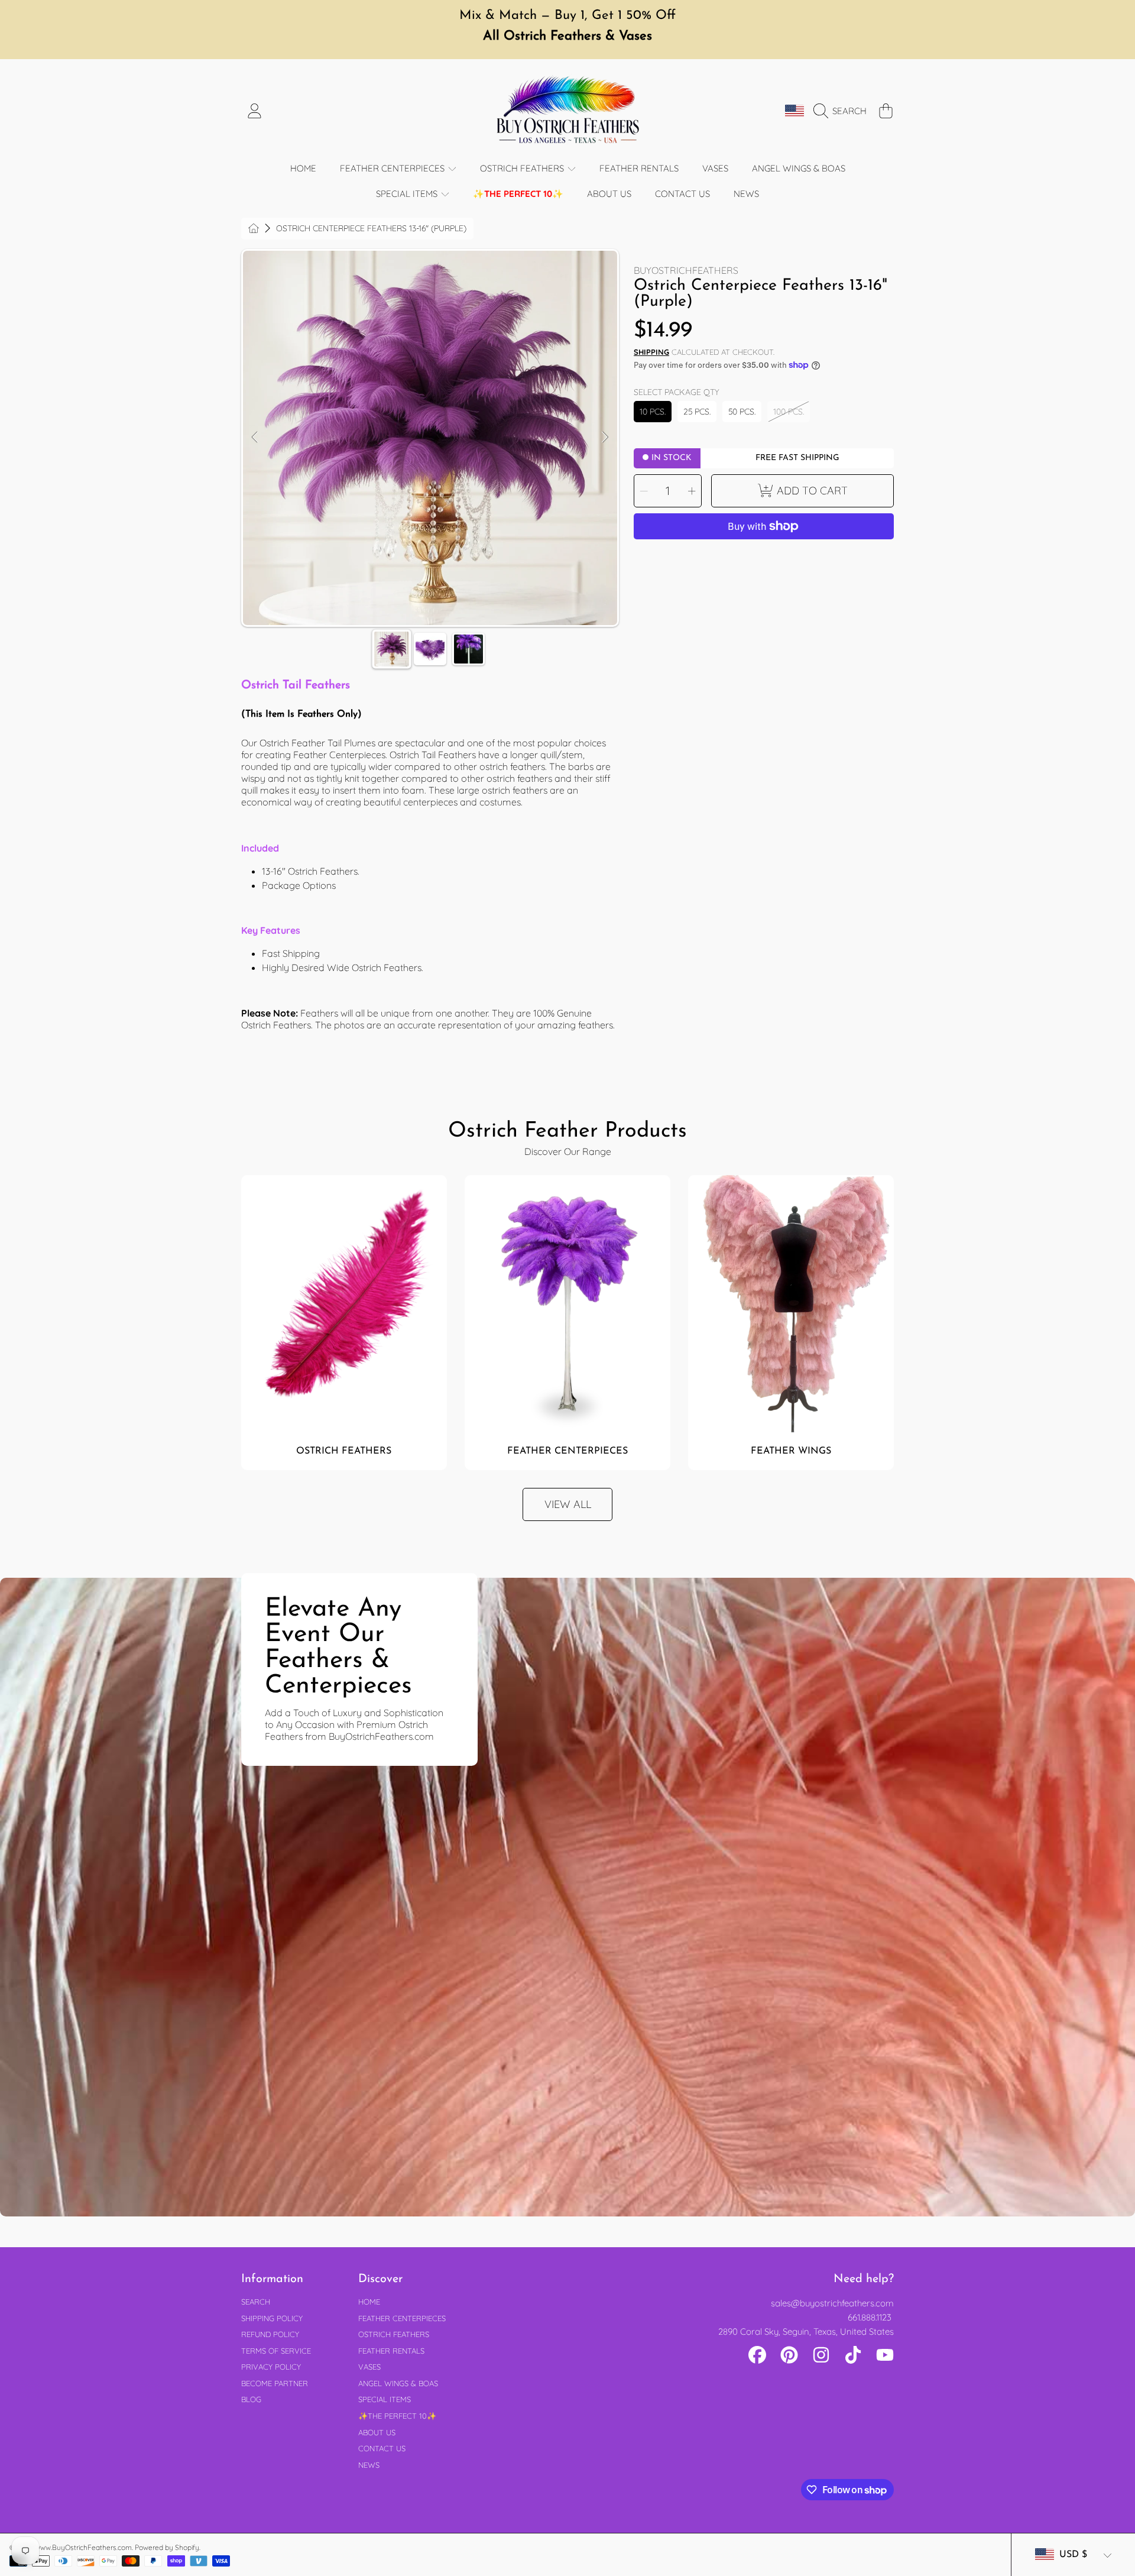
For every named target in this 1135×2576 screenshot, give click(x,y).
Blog (251, 2399)
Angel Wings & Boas (398, 2383)
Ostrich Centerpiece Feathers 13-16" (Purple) (371, 229)
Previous (255, 438)
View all (568, 1504)
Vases (369, 2367)
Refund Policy (270, 2334)
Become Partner (275, 2383)
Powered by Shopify (167, 2547)
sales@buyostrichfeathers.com (832, 2303)
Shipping (651, 352)
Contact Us (382, 2448)
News (369, 2465)
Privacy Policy (271, 2367)
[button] (843, 111)
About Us (377, 2432)
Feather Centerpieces (393, 168)
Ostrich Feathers (523, 168)
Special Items (408, 194)
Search (256, 2302)
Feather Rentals (391, 2351)
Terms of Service (276, 2351)
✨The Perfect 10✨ (397, 2416)
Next (605, 438)
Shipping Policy (272, 2318)
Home (369, 2302)
